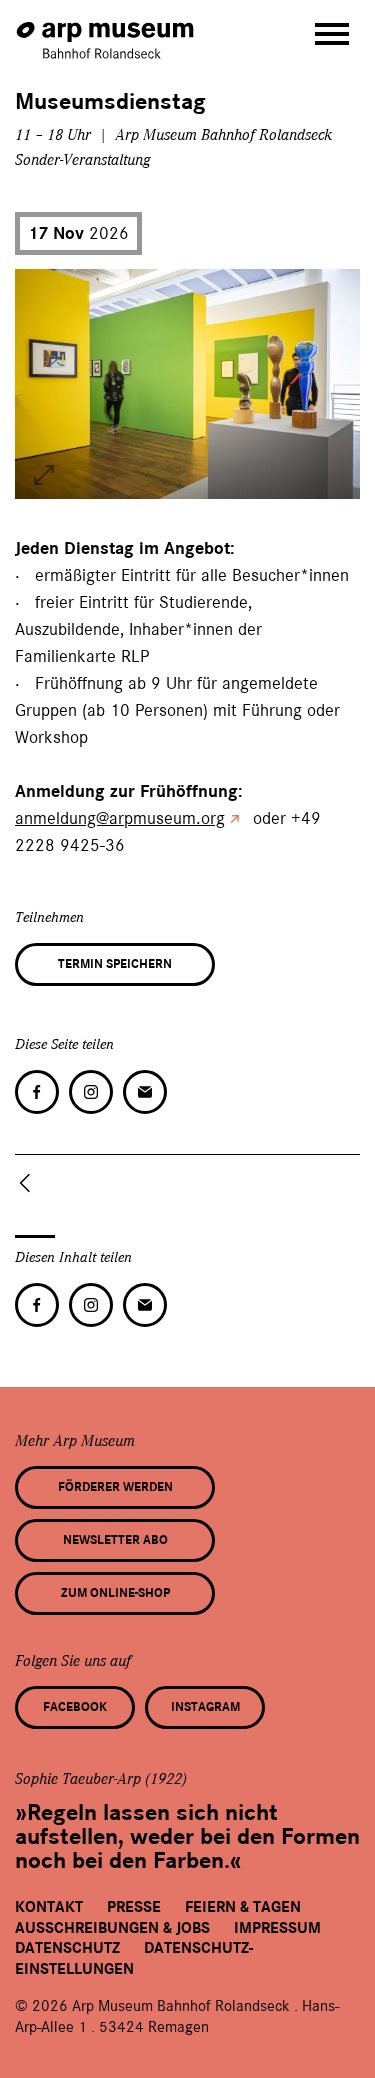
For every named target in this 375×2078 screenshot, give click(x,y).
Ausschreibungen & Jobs (112, 1928)
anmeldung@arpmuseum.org (120, 818)
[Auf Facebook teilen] (37, 1092)
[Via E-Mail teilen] (145, 1092)
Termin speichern (115, 964)
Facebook (75, 1707)
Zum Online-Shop (115, 1593)
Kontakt (49, 1907)
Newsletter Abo (115, 1540)
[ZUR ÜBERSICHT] (29, 1183)
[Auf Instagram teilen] (91, 1092)
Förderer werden (115, 1487)
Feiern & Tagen (243, 1907)
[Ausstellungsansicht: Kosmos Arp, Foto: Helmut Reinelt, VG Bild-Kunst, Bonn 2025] (44, 475)
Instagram (205, 1707)
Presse (134, 1907)
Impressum (277, 1928)
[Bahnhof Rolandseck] (107, 31)
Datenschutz (67, 1948)
